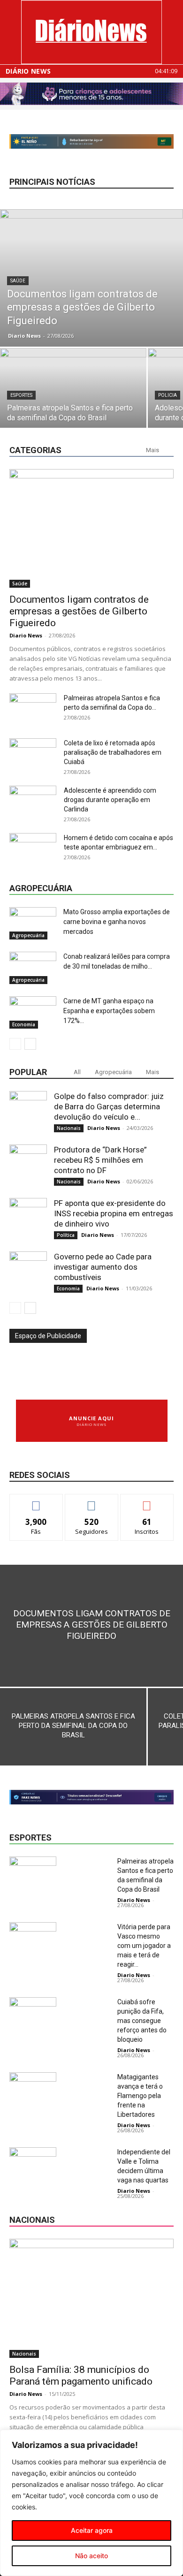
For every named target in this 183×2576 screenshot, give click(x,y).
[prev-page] (15, 1044)
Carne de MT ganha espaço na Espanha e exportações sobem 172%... (109, 1011)
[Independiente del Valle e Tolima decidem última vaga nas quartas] (33, 2163)
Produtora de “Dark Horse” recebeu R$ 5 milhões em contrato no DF (100, 1160)
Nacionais (69, 1128)
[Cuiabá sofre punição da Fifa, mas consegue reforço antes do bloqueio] (33, 2013)
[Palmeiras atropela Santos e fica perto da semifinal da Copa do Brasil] (73, 403)
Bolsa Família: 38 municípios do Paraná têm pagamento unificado (81, 2375)
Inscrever (147, 1501)
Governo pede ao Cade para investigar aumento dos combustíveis (103, 1267)
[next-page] (30, 1044)
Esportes (21, 395)
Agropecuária (28, 935)
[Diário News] (91, 32)
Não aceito (91, 2556)
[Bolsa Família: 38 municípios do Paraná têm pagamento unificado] (91, 2298)
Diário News (28, 71)
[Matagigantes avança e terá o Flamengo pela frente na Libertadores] (33, 2088)
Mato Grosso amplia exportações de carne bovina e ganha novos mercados (117, 922)
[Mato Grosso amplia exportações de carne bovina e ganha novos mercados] (33, 923)
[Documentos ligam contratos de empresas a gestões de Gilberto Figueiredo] (91, 278)
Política (66, 1235)
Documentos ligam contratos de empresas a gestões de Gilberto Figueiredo (79, 611)
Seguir (92, 1501)
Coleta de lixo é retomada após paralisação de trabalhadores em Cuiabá (113, 752)
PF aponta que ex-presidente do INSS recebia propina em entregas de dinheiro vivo (114, 1213)
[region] (91, 2503)
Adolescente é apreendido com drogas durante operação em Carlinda (110, 800)
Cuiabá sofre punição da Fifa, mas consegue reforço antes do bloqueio (142, 2021)
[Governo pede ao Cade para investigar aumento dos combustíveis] (28, 1270)
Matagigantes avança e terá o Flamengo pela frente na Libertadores (140, 2096)
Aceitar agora (92, 2530)
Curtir (36, 1501)
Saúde (18, 281)
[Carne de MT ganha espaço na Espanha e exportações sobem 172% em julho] (33, 1012)
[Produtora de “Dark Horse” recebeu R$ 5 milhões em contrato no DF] (28, 1163)
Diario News (24, 336)
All (77, 1072)
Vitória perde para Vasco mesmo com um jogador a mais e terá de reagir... (144, 1946)
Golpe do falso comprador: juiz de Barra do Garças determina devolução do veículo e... (109, 1106)
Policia (168, 395)
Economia (24, 1024)
